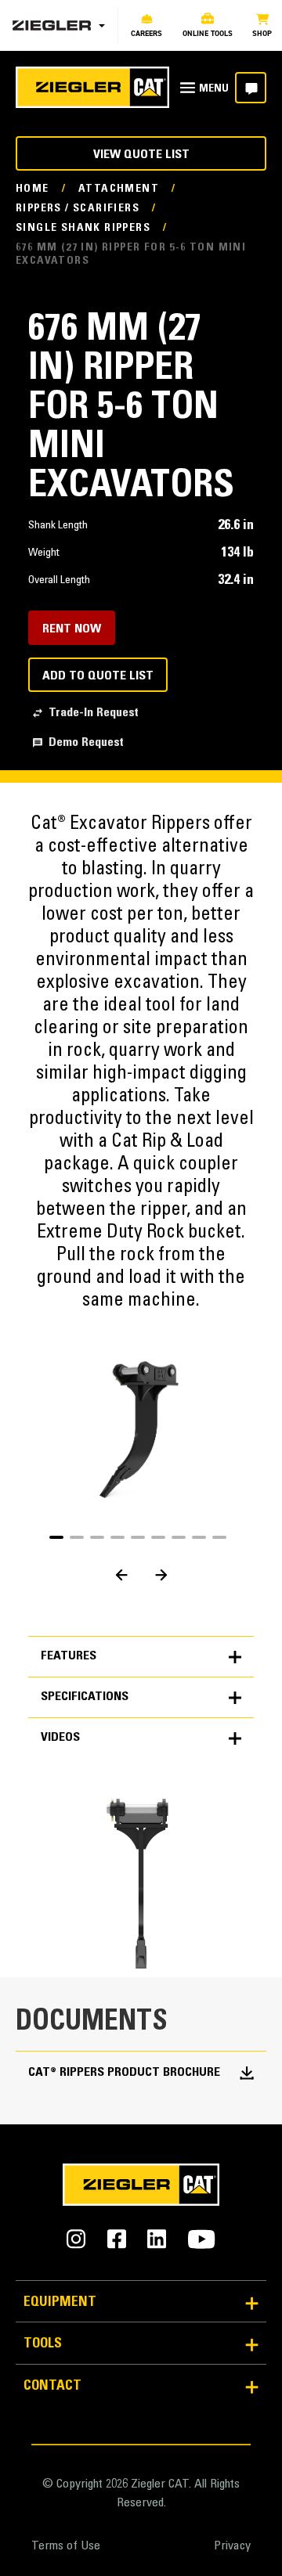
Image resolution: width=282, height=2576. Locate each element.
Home (33, 189)
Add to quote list (98, 676)
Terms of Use (66, 2546)
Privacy (232, 2546)
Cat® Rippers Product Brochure (124, 2073)
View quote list (141, 155)
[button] (56, 1537)
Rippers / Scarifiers (78, 209)
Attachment (119, 189)
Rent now (72, 629)
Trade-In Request (94, 713)
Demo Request (86, 743)
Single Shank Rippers (83, 229)
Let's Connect (251, 88)
